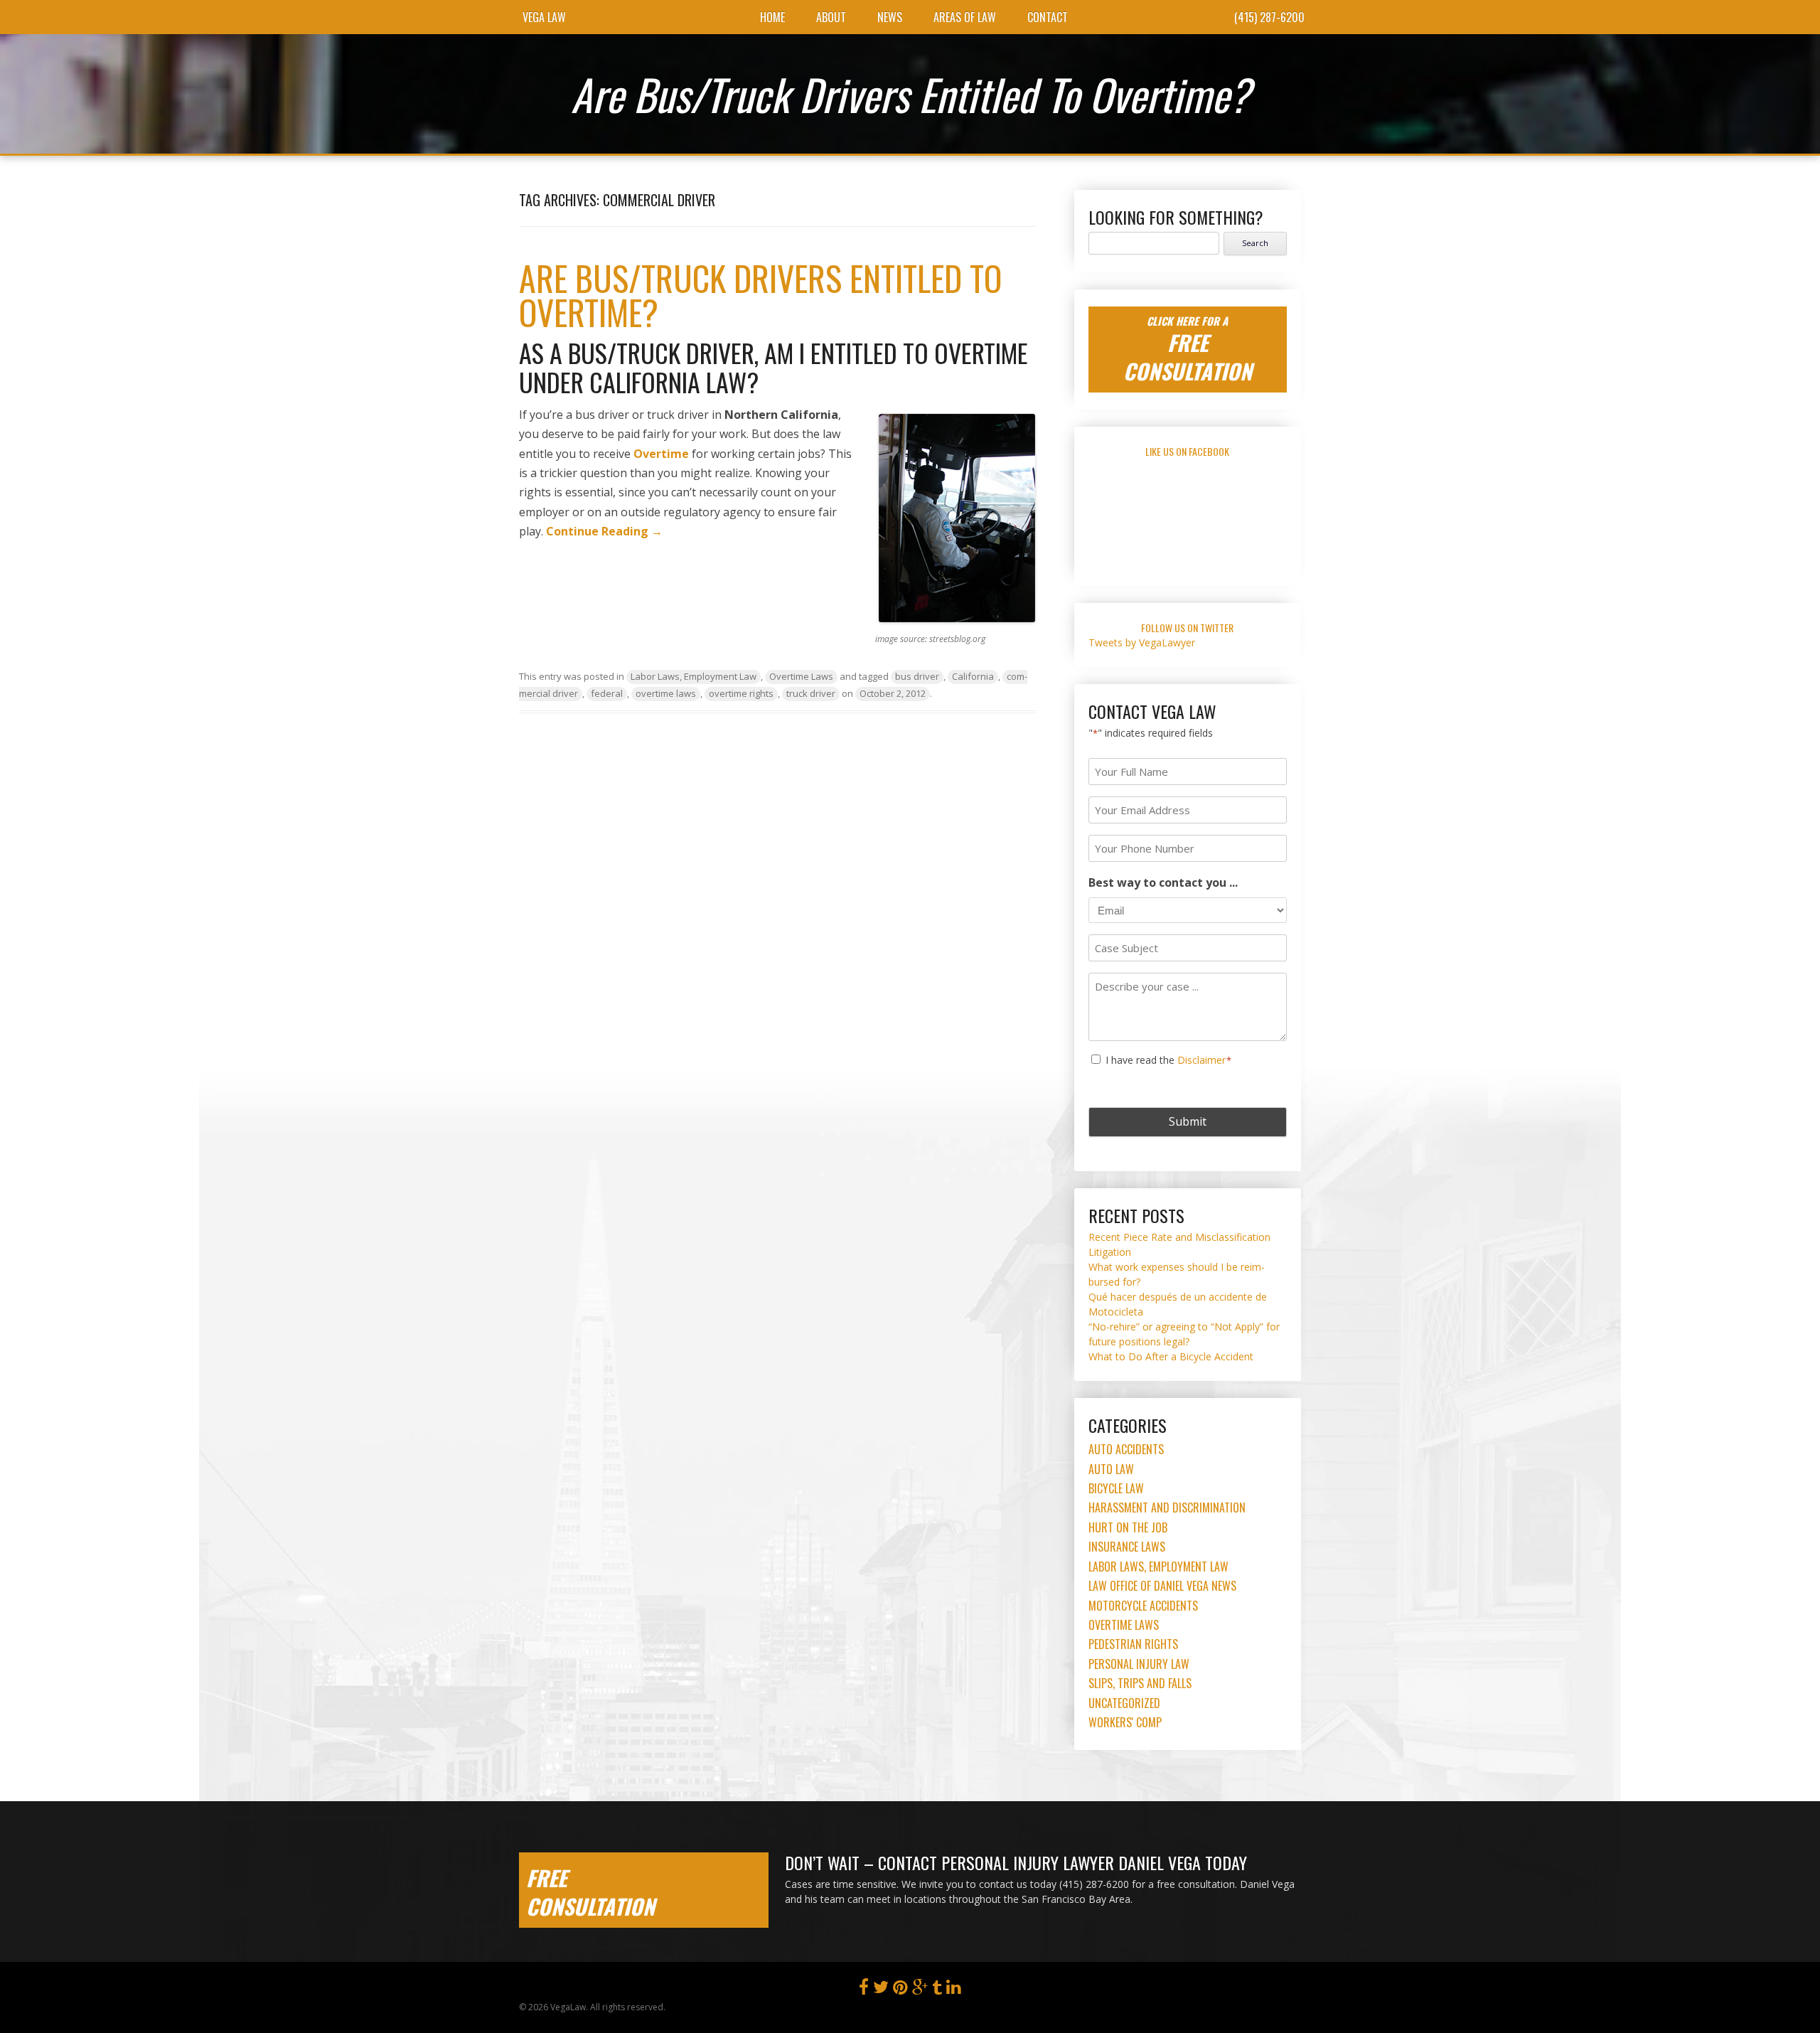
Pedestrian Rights (1133, 1644)
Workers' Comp (1125, 1722)
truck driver (811, 693)
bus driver (917, 676)
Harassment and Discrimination (1167, 1508)
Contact (1048, 17)
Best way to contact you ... (1163, 882)
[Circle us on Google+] (920, 1990)
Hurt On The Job (1128, 1527)
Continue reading (604, 531)
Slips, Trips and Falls (1140, 1683)
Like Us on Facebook (1187, 451)
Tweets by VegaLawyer (1142, 642)
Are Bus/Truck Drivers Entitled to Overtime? (760, 295)
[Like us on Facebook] (864, 1990)
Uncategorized (1124, 1703)
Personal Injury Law (1139, 1664)
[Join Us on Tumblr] (937, 1990)
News (890, 17)
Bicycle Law (1116, 1488)
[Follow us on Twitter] (881, 1990)
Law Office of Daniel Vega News (1162, 1586)
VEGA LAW (544, 17)
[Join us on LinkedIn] (954, 1990)
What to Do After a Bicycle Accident (1171, 1356)
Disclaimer (1201, 1060)
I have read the (1169, 1060)
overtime (661, 454)
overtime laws (666, 693)
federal (607, 693)
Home (772, 17)
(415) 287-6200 (1269, 17)
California (973, 676)
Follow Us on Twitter (1187, 628)
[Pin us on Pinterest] (900, 1990)
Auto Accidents (1126, 1449)
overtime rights (741, 693)
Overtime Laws (801, 676)
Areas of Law (965, 17)
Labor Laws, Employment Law (694, 676)
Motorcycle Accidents (1143, 1606)
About (831, 17)
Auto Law (1111, 1469)
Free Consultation (590, 1892)
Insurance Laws (1127, 1547)
